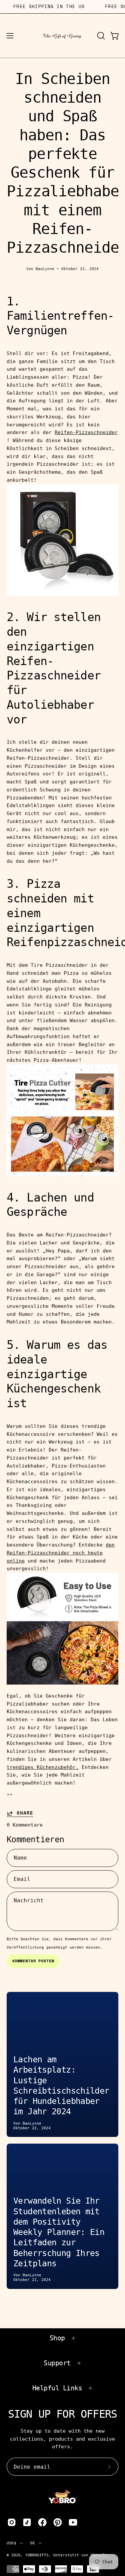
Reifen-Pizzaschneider (86, 432)
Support (57, 2363)
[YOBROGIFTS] (63, 36)
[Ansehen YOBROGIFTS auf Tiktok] (27, 2522)
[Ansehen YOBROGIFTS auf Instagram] (12, 2522)
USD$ (11, 2543)
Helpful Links (57, 2388)
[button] (100, 36)
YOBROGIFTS (37, 2555)
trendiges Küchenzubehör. (43, 1767)
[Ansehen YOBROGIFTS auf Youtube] (73, 2522)
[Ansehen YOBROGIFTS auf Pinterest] (58, 2522)
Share (25, 1813)
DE (33, 2543)
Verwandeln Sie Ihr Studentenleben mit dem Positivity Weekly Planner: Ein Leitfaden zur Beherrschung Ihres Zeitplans (59, 2232)
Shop (57, 2338)
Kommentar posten (33, 1961)
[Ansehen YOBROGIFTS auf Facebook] (42, 2522)
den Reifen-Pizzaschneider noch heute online (61, 1553)
